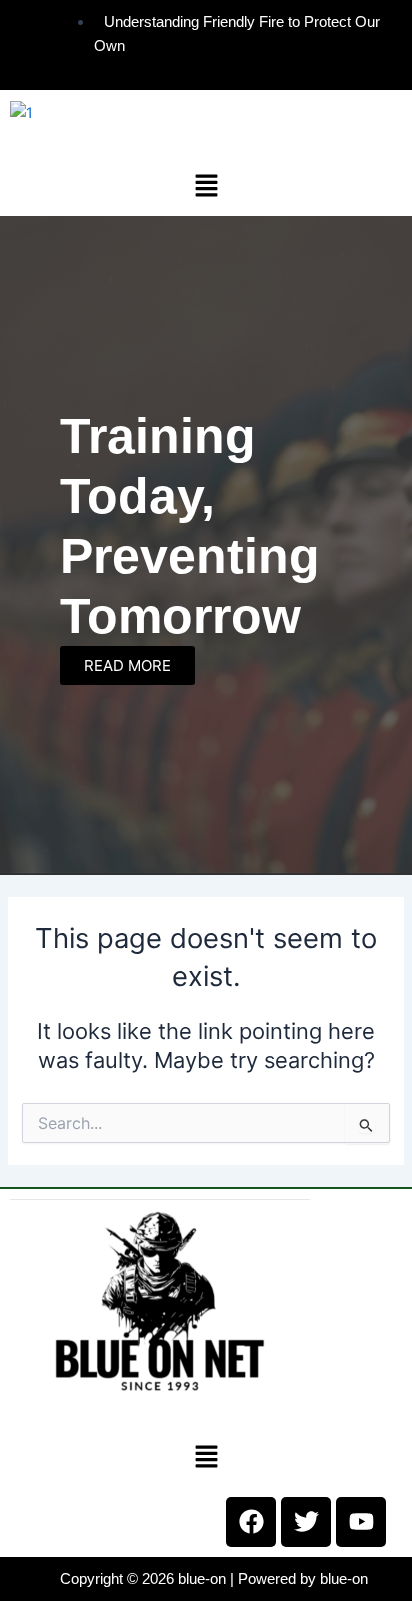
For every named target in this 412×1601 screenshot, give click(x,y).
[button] (206, 185)
